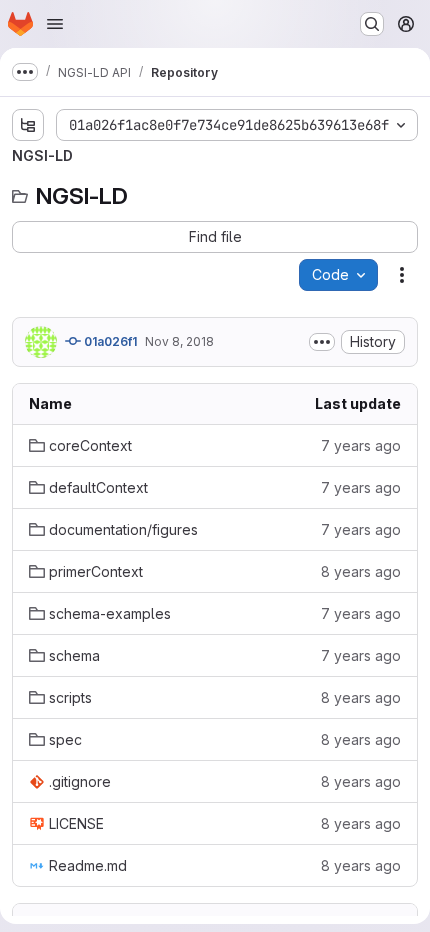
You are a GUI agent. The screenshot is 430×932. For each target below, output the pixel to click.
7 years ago (361, 445)
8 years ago (361, 571)
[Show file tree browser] (28, 125)
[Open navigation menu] (55, 24)
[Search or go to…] (372, 24)
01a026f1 (109, 341)
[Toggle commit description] (322, 342)
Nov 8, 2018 (179, 341)
